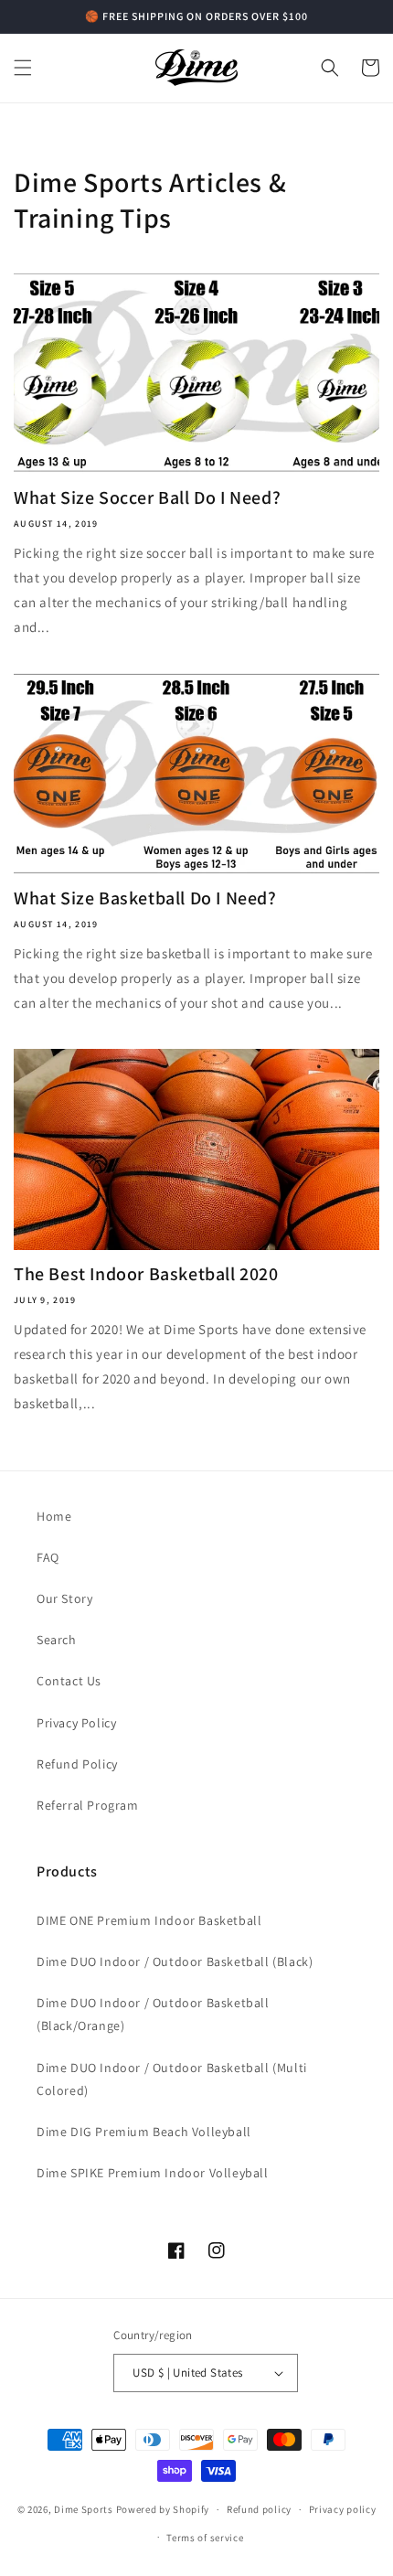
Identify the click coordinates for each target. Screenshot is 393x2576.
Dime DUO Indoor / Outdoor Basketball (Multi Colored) (172, 2079)
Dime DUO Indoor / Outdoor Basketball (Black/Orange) (153, 2014)
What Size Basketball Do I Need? (145, 898)
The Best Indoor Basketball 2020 (146, 1274)
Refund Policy (77, 1764)
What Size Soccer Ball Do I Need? (147, 497)
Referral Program (88, 1805)
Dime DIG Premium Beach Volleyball (144, 2132)
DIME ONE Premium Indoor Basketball (149, 1920)
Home (54, 1516)
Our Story (64, 1598)
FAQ (48, 1557)
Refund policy (259, 2509)
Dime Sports (84, 2509)
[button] (23, 68)
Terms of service (205, 2538)
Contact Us (69, 1681)
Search (57, 1640)
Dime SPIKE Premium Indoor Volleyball (153, 2173)
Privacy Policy (76, 1723)
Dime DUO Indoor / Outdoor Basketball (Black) (175, 1961)
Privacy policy (343, 2509)
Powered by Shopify (163, 2509)
